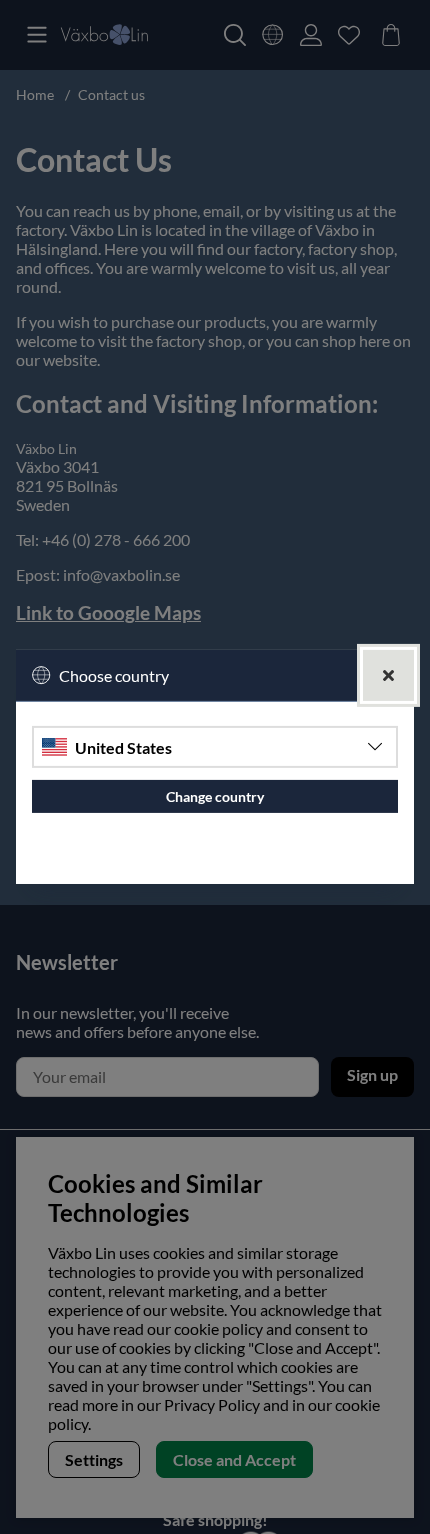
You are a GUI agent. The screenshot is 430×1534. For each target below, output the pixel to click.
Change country (215, 796)
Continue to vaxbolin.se (215, 860)
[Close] (388, 675)
